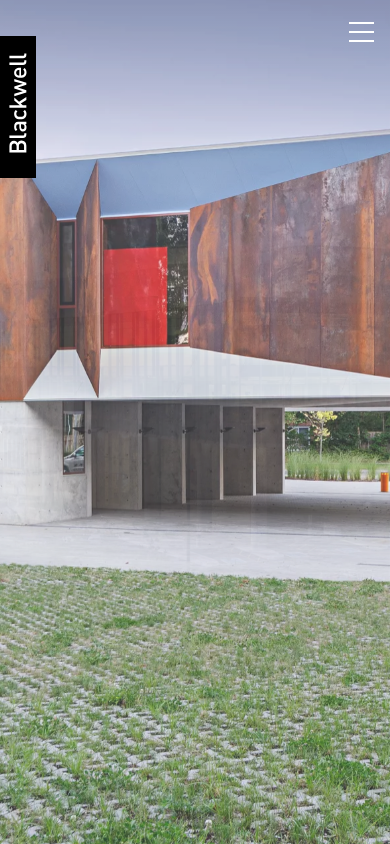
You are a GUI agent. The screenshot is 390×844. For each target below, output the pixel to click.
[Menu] (365, 28)
